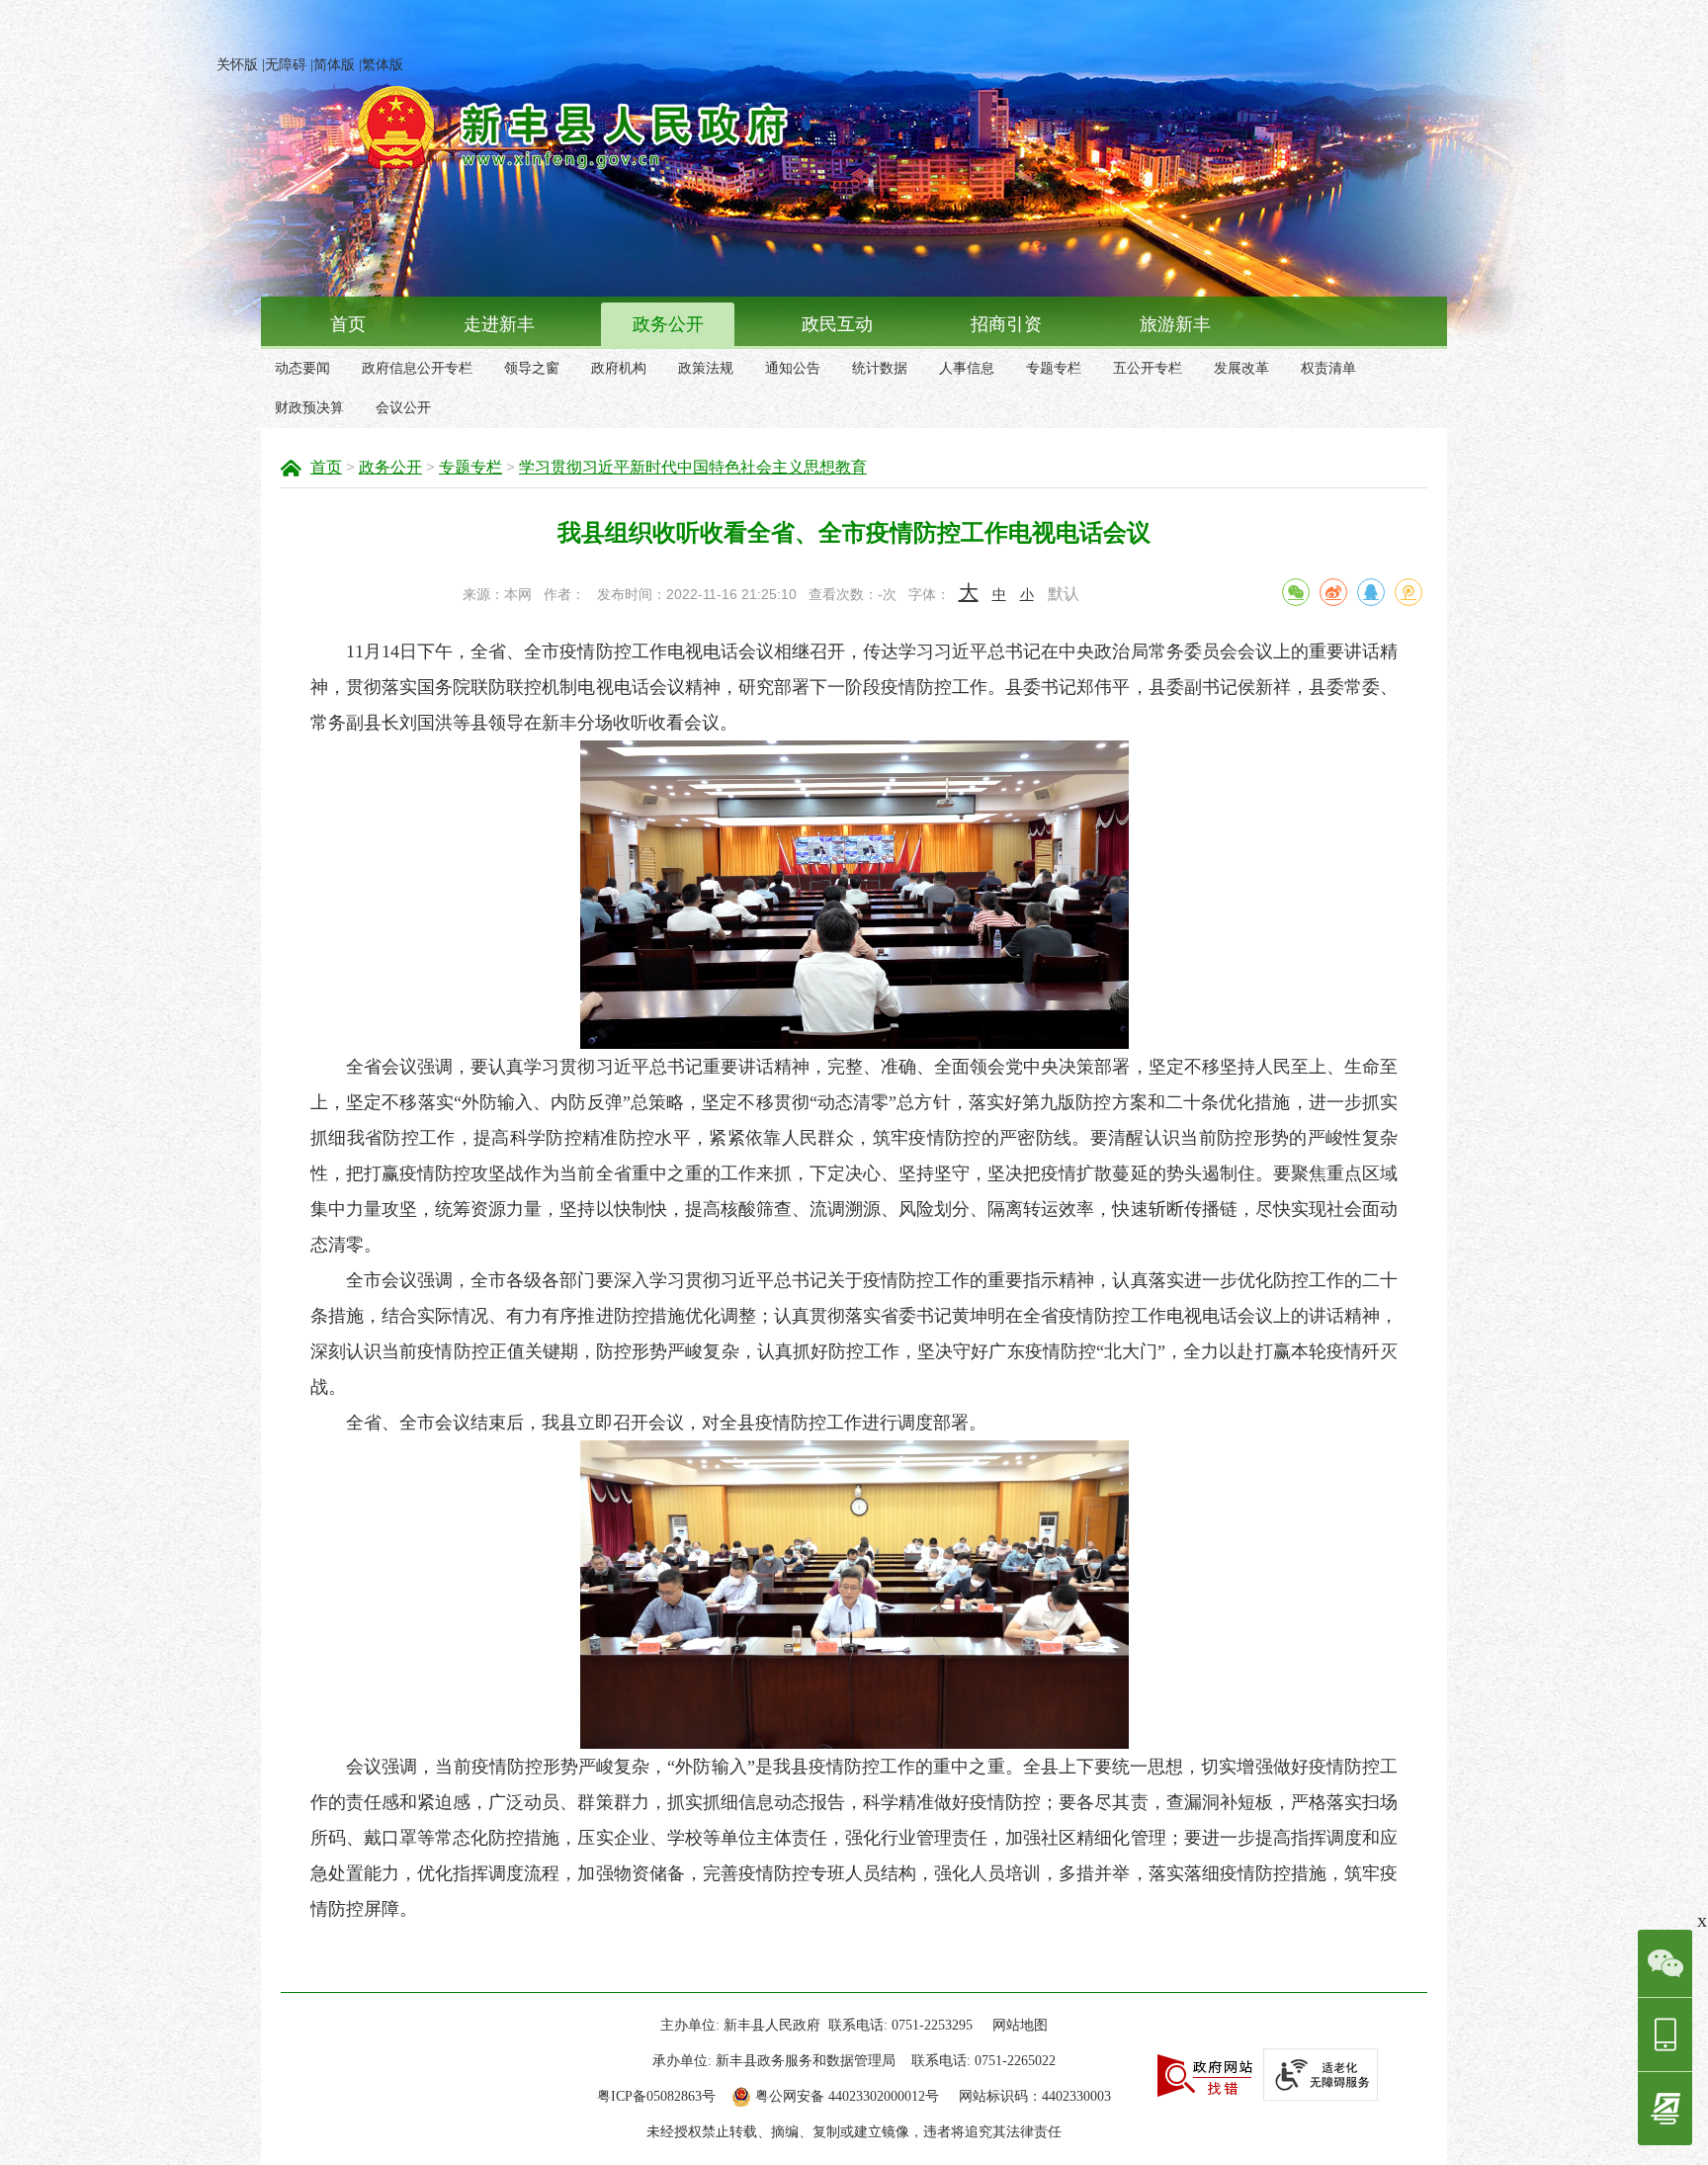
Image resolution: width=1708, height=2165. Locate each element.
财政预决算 (309, 408)
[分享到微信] (1296, 592)
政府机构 (619, 368)
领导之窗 (532, 368)
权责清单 (1328, 368)
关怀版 (237, 65)
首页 (348, 324)
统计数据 (880, 368)
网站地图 (1020, 2025)
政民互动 (837, 324)
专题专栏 (1054, 368)
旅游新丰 (1175, 324)
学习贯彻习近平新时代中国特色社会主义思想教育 (693, 467)
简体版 (334, 65)
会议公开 (403, 408)
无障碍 (286, 65)
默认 (1064, 594)
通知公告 (793, 368)
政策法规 (706, 368)
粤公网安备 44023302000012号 (847, 2096)
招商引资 (1006, 324)
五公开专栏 (1148, 368)
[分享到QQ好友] (1371, 592)
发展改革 (1241, 368)
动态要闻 (302, 368)
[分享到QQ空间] (1409, 592)
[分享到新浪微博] (1333, 592)
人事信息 (967, 368)
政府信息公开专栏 (417, 368)
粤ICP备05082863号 (656, 2096)
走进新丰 (499, 324)
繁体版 (383, 65)
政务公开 (668, 324)
